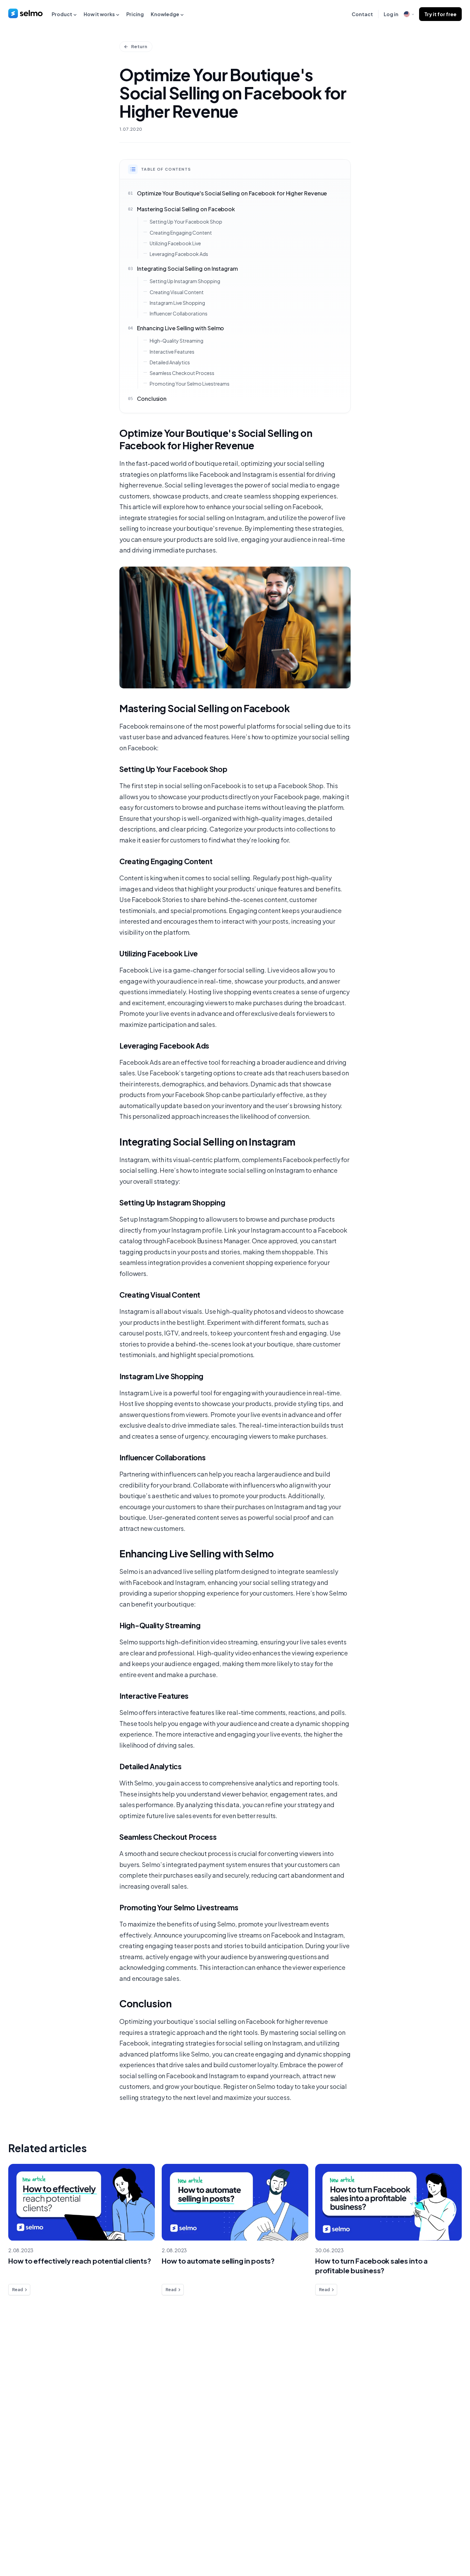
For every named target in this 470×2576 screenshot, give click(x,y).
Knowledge (165, 14)
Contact (362, 14)
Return (139, 46)
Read (18, 2290)
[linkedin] (427, 2541)
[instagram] (441, 2541)
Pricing (135, 14)
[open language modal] (409, 14)
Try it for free (440, 14)
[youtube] (455, 2541)
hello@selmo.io (441, 2379)
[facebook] (413, 2541)
